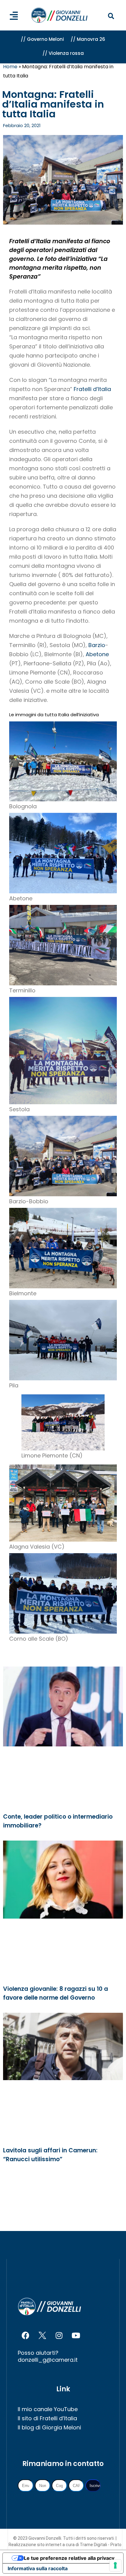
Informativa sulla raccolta (38, 2568)
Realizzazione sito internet (35, 2545)
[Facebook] (25, 2336)
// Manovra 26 (88, 39)
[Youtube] (76, 2336)
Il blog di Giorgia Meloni (49, 2427)
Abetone (97, 654)
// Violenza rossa (63, 53)
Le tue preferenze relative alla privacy (69, 2558)
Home (10, 67)
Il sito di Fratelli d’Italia (47, 2418)
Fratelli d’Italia (92, 389)
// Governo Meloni (42, 39)
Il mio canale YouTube (48, 2409)
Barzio (97, 645)
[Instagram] (59, 2336)
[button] (111, 16)
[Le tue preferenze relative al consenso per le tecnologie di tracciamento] (115, 2565)
